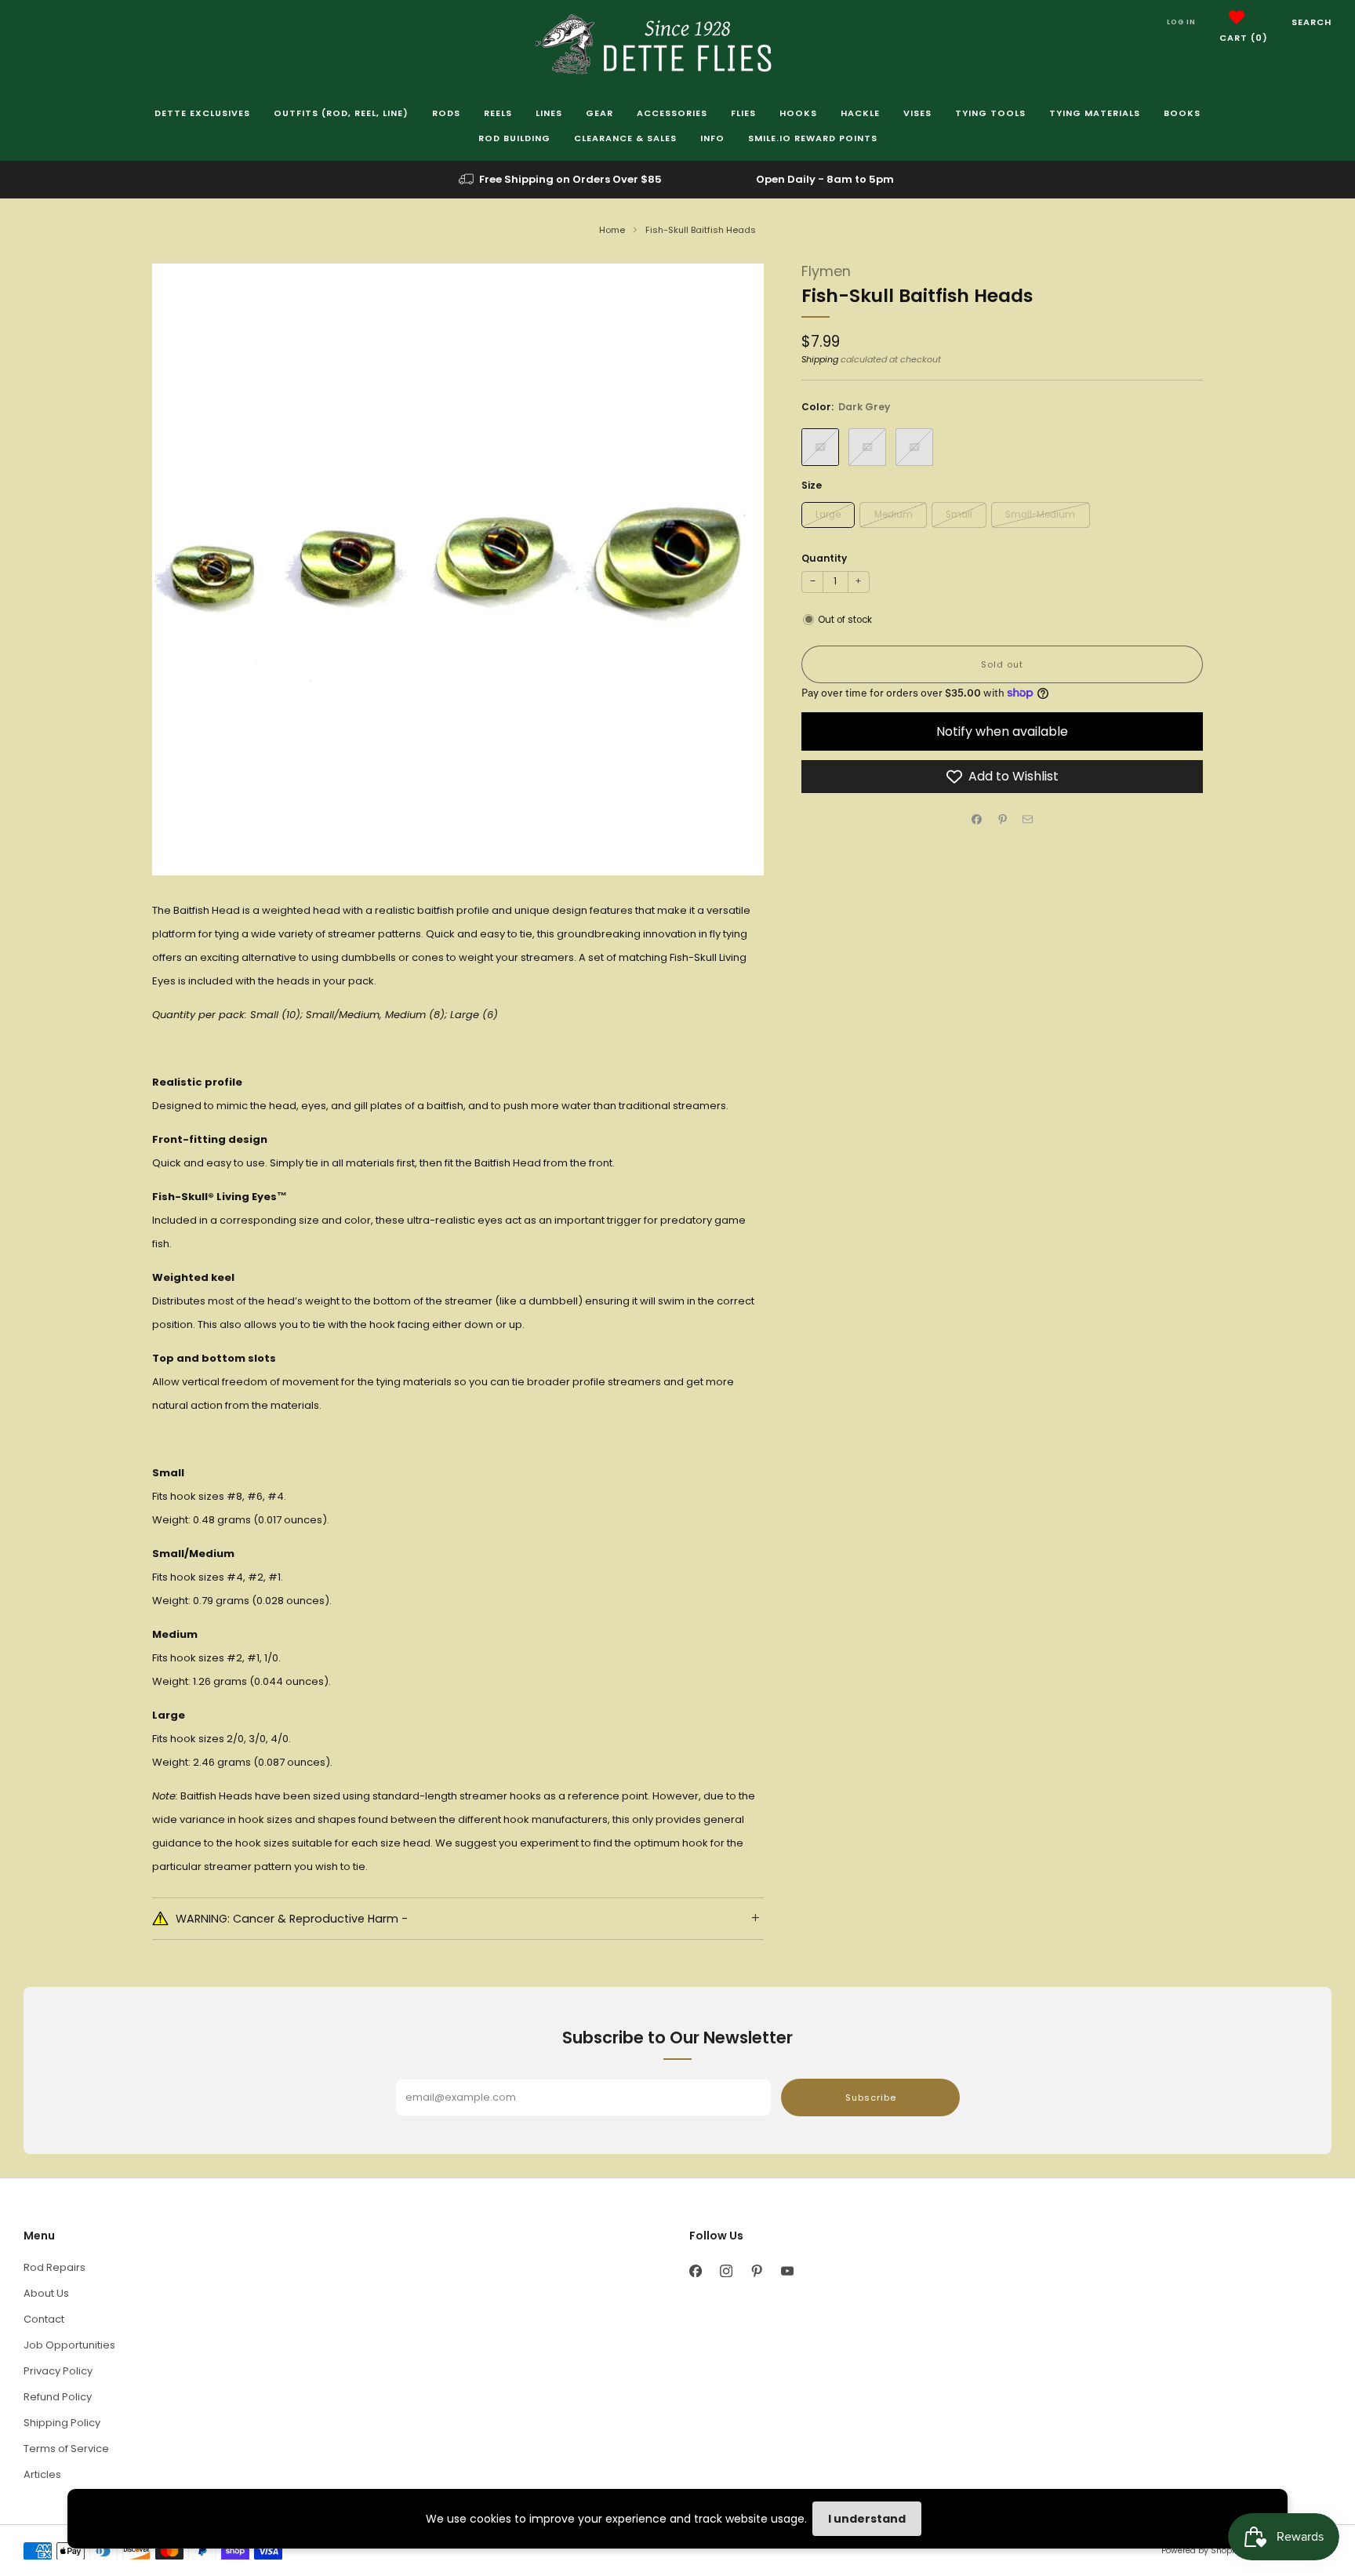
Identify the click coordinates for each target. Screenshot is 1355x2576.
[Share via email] (1028, 820)
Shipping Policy (62, 2423)
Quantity (824, 558)
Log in (1181, 22)
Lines (549, 113)
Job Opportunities (69, 2345)
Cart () (1244, 38)
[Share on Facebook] (977, 820)
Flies (743, 113)
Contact (44, 2319)
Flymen (826, 271)
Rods (446, 113)
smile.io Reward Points (813, 138)
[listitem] (561, 180)
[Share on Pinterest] (1002, 820)
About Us (46, 2293)
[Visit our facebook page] (695, 2271)
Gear (599, 113)
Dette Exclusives (202, 113)
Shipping (820, 359)
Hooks (798, 113)
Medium (894, 515)
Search (1311, 22)
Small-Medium (1040, 515)
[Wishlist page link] (1237, 17)
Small (959, 515)
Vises (917, 113)
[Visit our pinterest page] (756, 2271)
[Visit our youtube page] (787, 2271)
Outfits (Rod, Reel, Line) (341, 113)
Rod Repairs (54, 2267)
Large (828, 515)
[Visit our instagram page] (726, 2271)
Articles (42, 2474)
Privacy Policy (58, 2371)
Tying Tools (990, 113)
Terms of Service (66, 2449)
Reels (498, 113)
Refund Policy (58, 2397)
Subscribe (871, 2098)
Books (1182, 113)
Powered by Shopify (1201, 2551)
